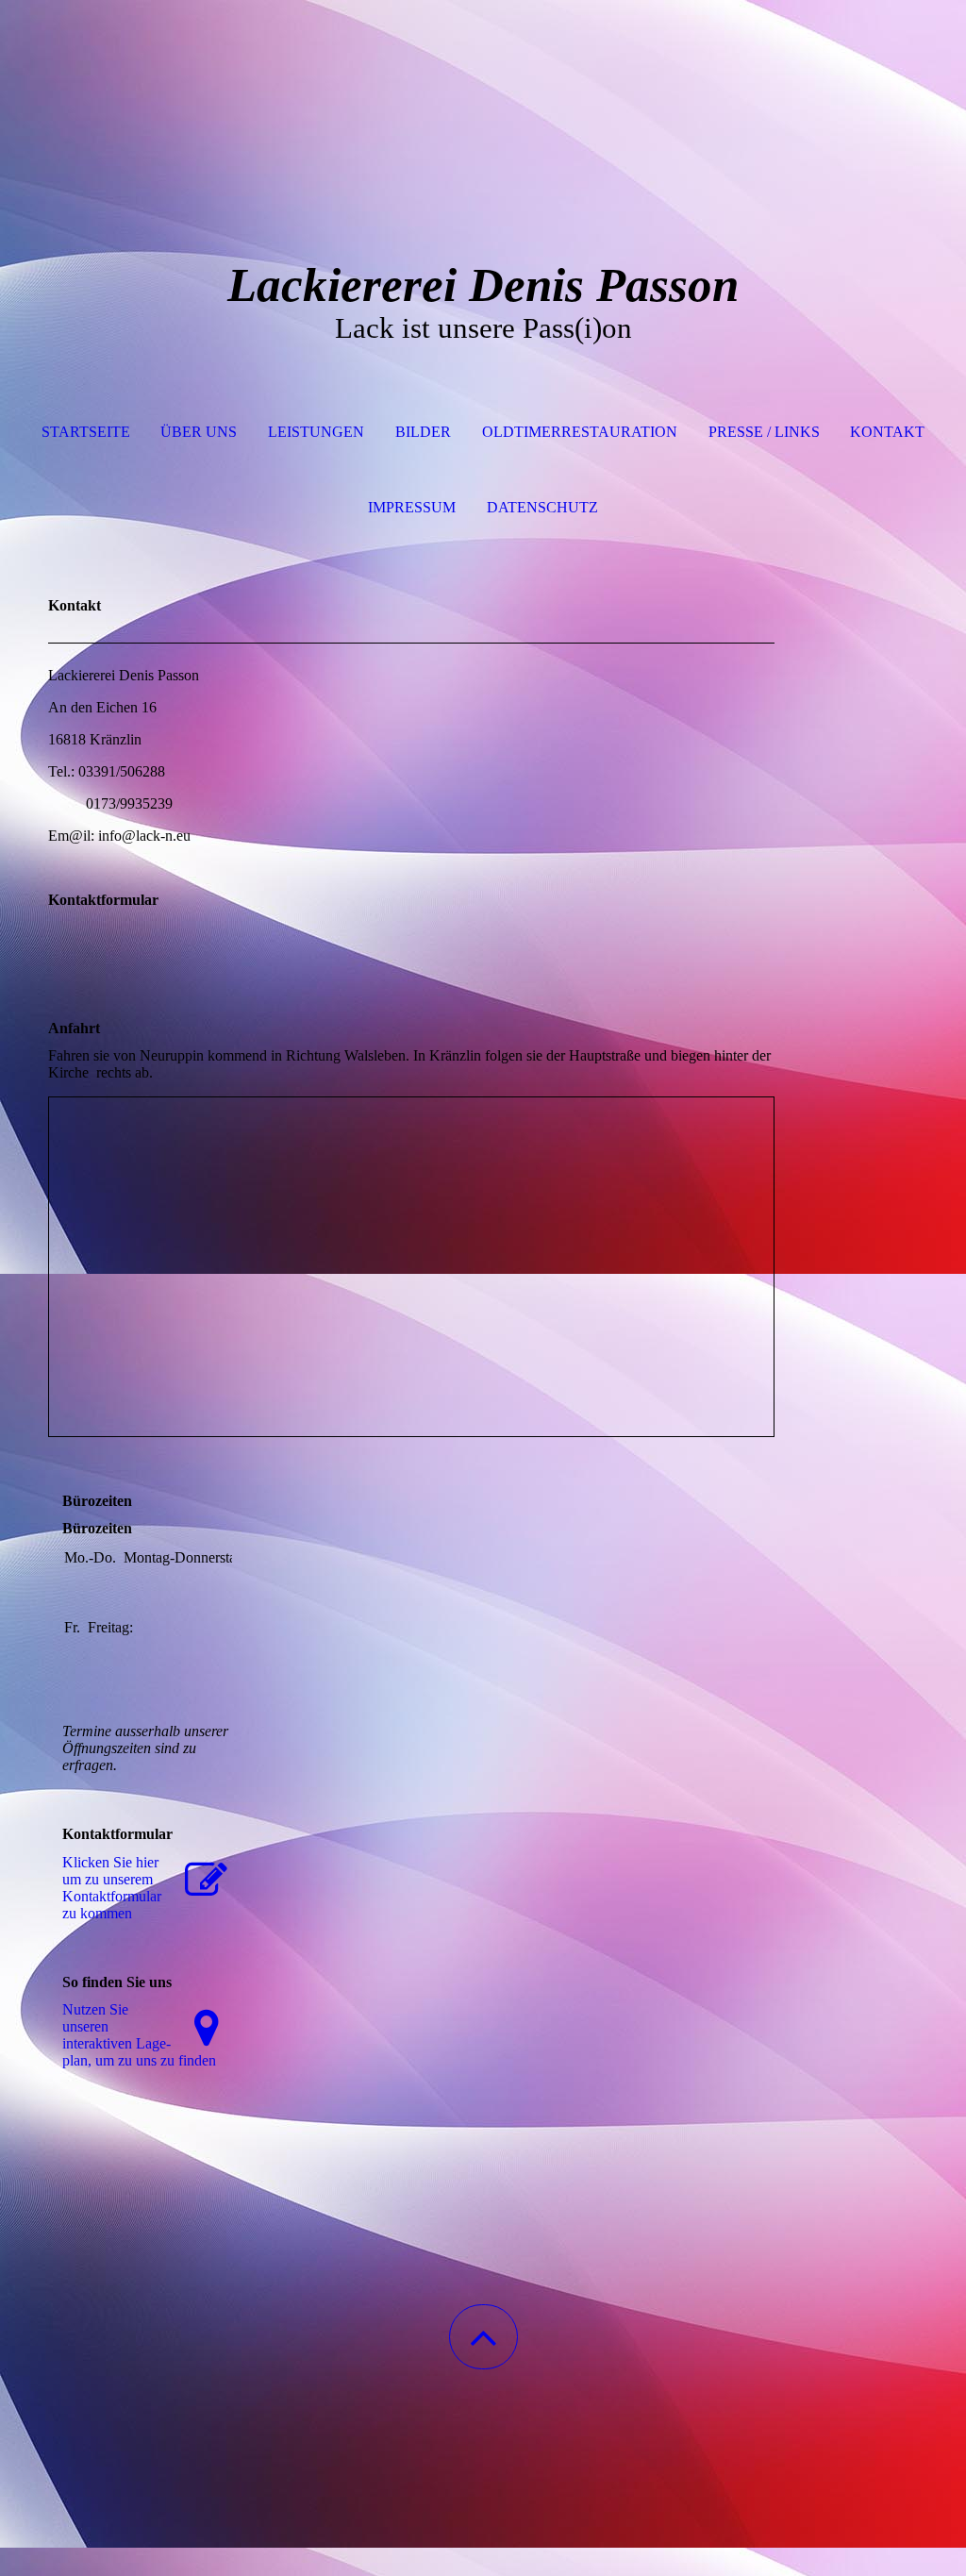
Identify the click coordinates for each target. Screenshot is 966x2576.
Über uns (199, 432)
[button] (483, 2337)
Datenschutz (542, 507)
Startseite (86, 432)
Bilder (423, 432)
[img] (483, 94)
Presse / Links (764, 432)
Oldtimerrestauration (580, 432)
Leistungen (316, 432)
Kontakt (887, 432)
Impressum (412, 507)
